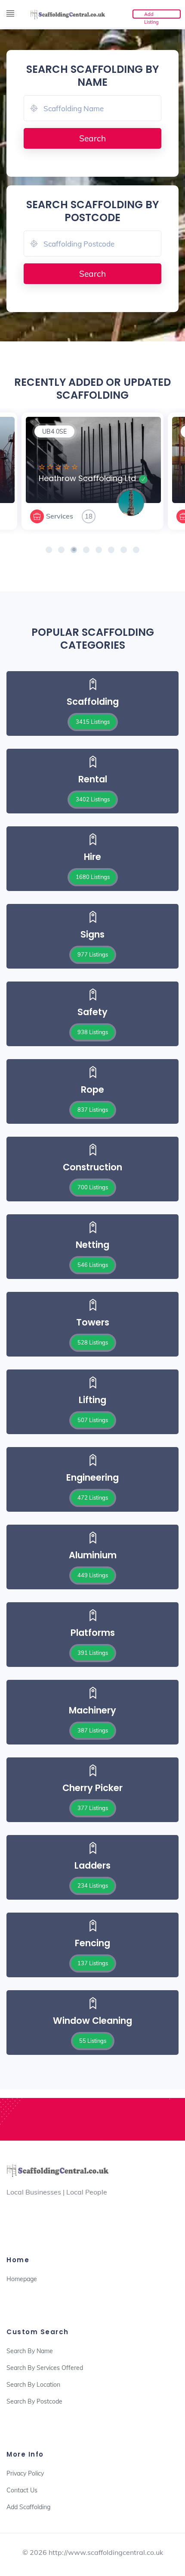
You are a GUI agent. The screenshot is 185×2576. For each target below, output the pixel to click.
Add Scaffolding (28, 2507)
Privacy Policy (25, 2473)
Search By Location (33, 2385)
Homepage (22, 2279)
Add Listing (151, 15)
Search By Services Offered (45, 2368)
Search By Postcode (34, 2401)
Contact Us (22, 2490)
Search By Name (30, 2351)
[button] (49, 550)
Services (17, 516)
